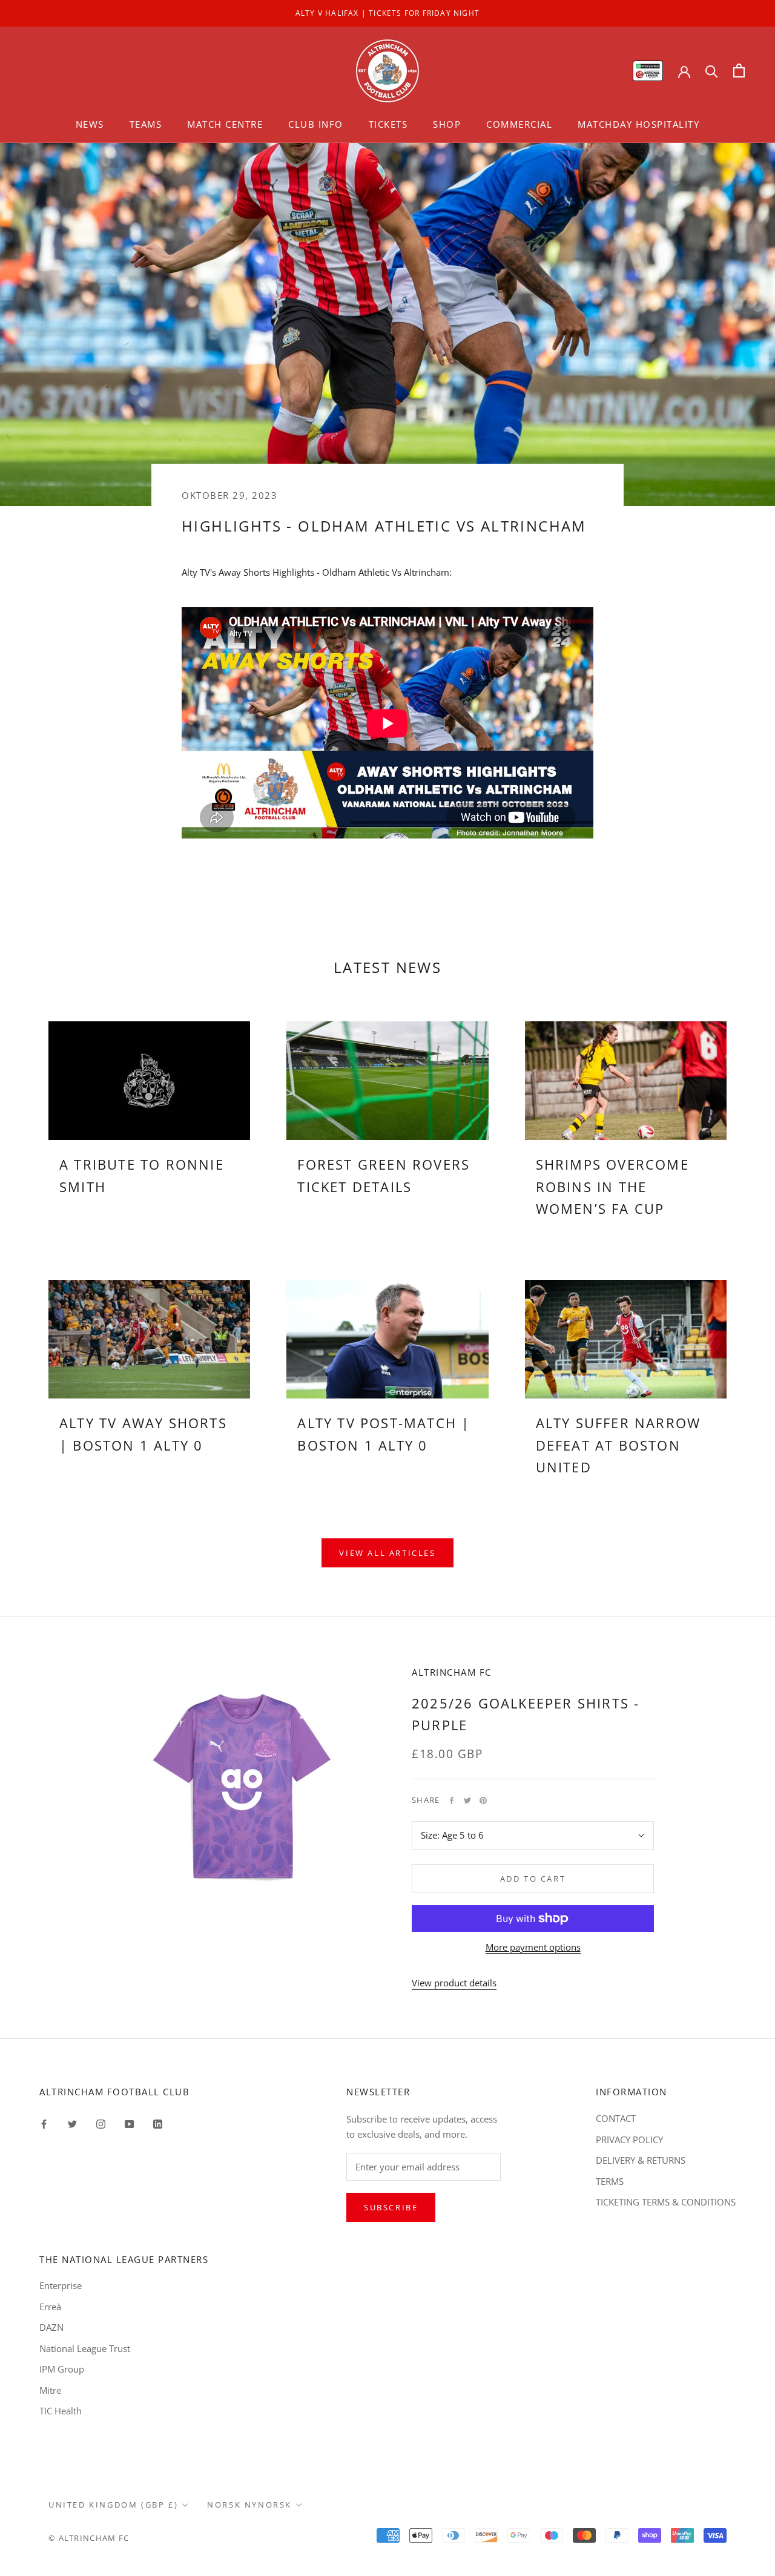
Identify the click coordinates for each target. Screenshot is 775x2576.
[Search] (712, 71)
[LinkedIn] (158, 2123)
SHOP (447, 124)
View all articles (387, 1553)
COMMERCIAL (519, 124)
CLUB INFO (316, 124)
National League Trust (85, 2348)
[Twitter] (467, 1800)
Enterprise (61, 2285)
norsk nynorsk (249, 2505)
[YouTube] (129, 2123)
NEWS (90, 124)
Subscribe (391, 2207)
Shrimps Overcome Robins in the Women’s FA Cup (612, 1186)
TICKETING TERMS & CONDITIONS (666, 2202)
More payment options (533, 1947)
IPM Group (62, 2369)
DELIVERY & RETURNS (641, 2160)
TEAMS (146, 124)
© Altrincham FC (89, 2538)
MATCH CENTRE (225, 124)
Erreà (50, 2307)
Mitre (50, 2390)
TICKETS (388, 124)
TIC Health (61, 2411)
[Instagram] (101, 2123)
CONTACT (616, 2118)
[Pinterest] (483, 1800)
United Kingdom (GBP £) (113, 2505)
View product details (454, 1983)
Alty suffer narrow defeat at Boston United (618, 1445)
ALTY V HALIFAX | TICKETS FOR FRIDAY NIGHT (387, 13)
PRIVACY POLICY (629, 2140)
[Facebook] (452, 1800)
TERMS (610, 2181)
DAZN (51, 2327)
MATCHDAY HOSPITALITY (638, 124)
